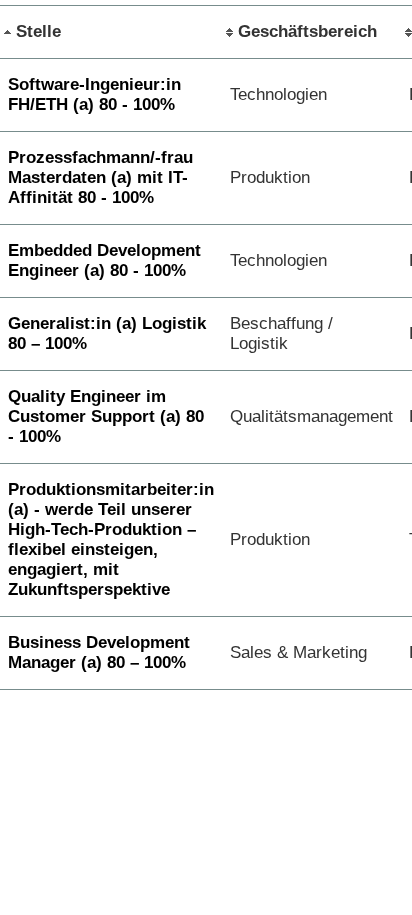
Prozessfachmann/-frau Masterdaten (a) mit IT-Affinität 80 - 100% (100, 177)
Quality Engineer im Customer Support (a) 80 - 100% (106, 416)
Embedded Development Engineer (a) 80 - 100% (104, 260)
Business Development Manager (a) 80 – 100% (99, 652)
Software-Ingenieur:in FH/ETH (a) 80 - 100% (94, 94)
